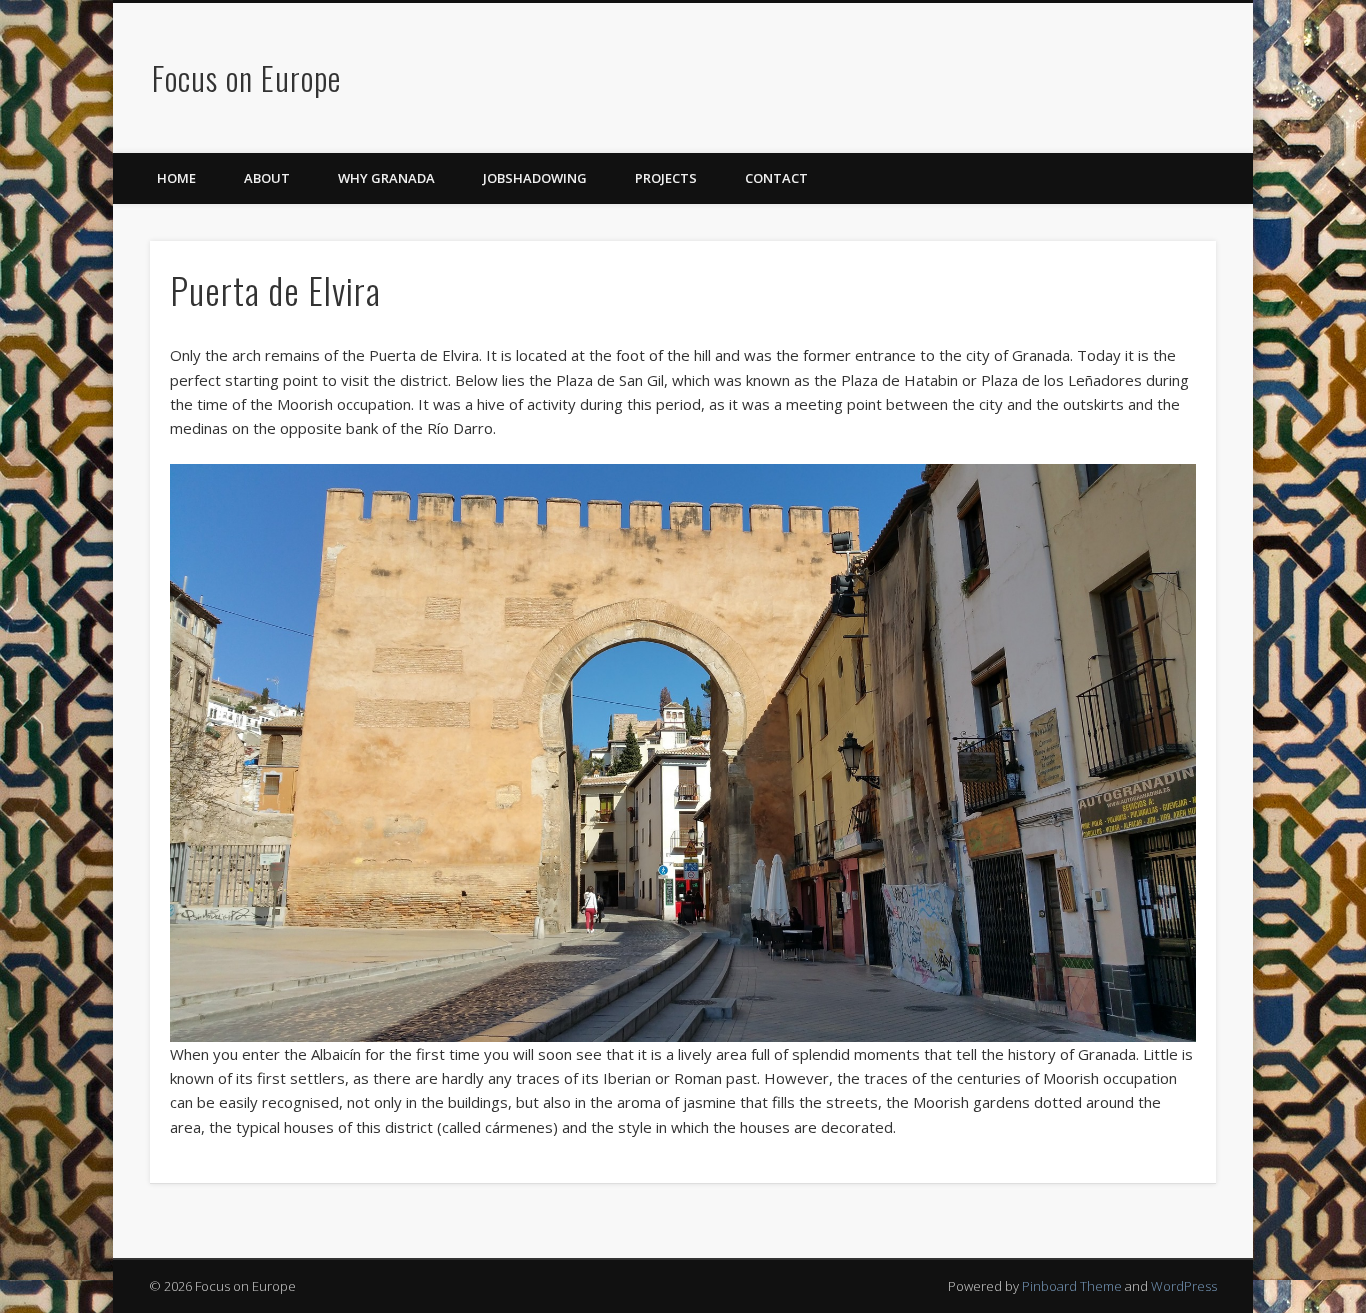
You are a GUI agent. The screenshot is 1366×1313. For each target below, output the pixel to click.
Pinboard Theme (1072, 1286)
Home (176, 178)
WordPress (1184, 1286)
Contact (776, 178)
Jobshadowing (535, 178)
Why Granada (386, 178)
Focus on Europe (246, 77)
